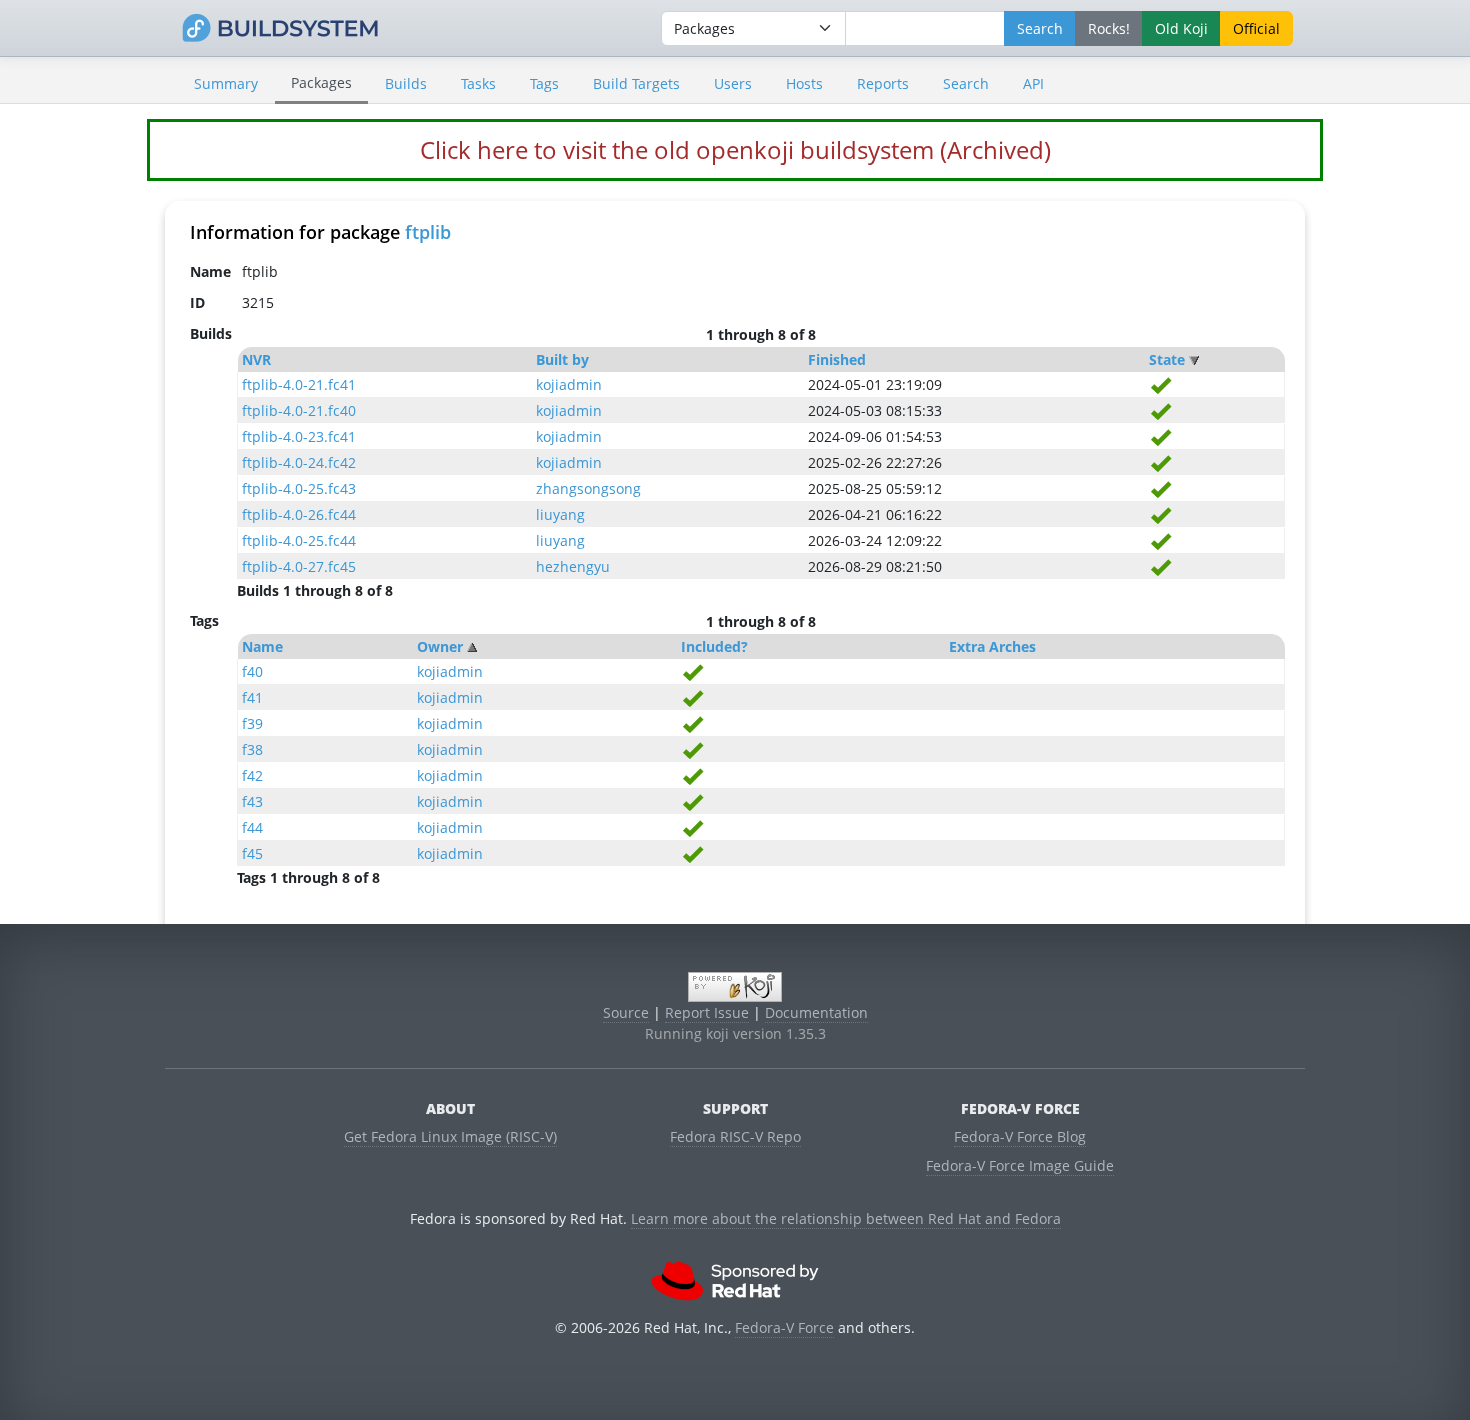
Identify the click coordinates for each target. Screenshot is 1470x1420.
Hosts (804, 83)
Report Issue (707, 1012)
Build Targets (636, 83)
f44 (252, 827)
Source (626, 1012)
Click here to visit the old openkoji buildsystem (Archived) (735, 149)
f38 (252, 749)
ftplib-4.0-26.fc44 (299, 514)
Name (262, 646)
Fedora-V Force (784, 1327)
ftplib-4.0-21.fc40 (299, 410)
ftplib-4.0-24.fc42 (299, 462)
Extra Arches (992, 646)
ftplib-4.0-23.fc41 (299, 436)
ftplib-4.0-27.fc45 (299, 566)
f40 (252, 671)
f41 (252, 697)
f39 (252, 723)
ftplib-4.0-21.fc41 (299, 384)
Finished (837, 359)
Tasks (478, 83)
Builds (406, 83)
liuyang (560, 514)
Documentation (816, 1012)
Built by (562, 359)
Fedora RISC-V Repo (735, 1136)
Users (733, 83)
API (1033, 83)
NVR (256, 359)
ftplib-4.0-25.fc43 (299, 488)
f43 (252, 801)
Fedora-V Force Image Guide (1020, 1165)
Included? (714, 646)
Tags (544, 83)
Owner (440, 646)
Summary (226, 83)
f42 (252, 775)
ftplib (428, 232)
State (1167, 359)
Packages (321, 82)
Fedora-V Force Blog (1020, 1136)
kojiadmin (569, 384)
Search (966, 83)
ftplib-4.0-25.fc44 (299, 540)
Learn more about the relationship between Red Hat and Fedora (846, 1218)
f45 (252, 853)
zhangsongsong (588, 488)
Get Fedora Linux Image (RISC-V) (450, 1136)
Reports (883, 83)
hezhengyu (573, 566)
